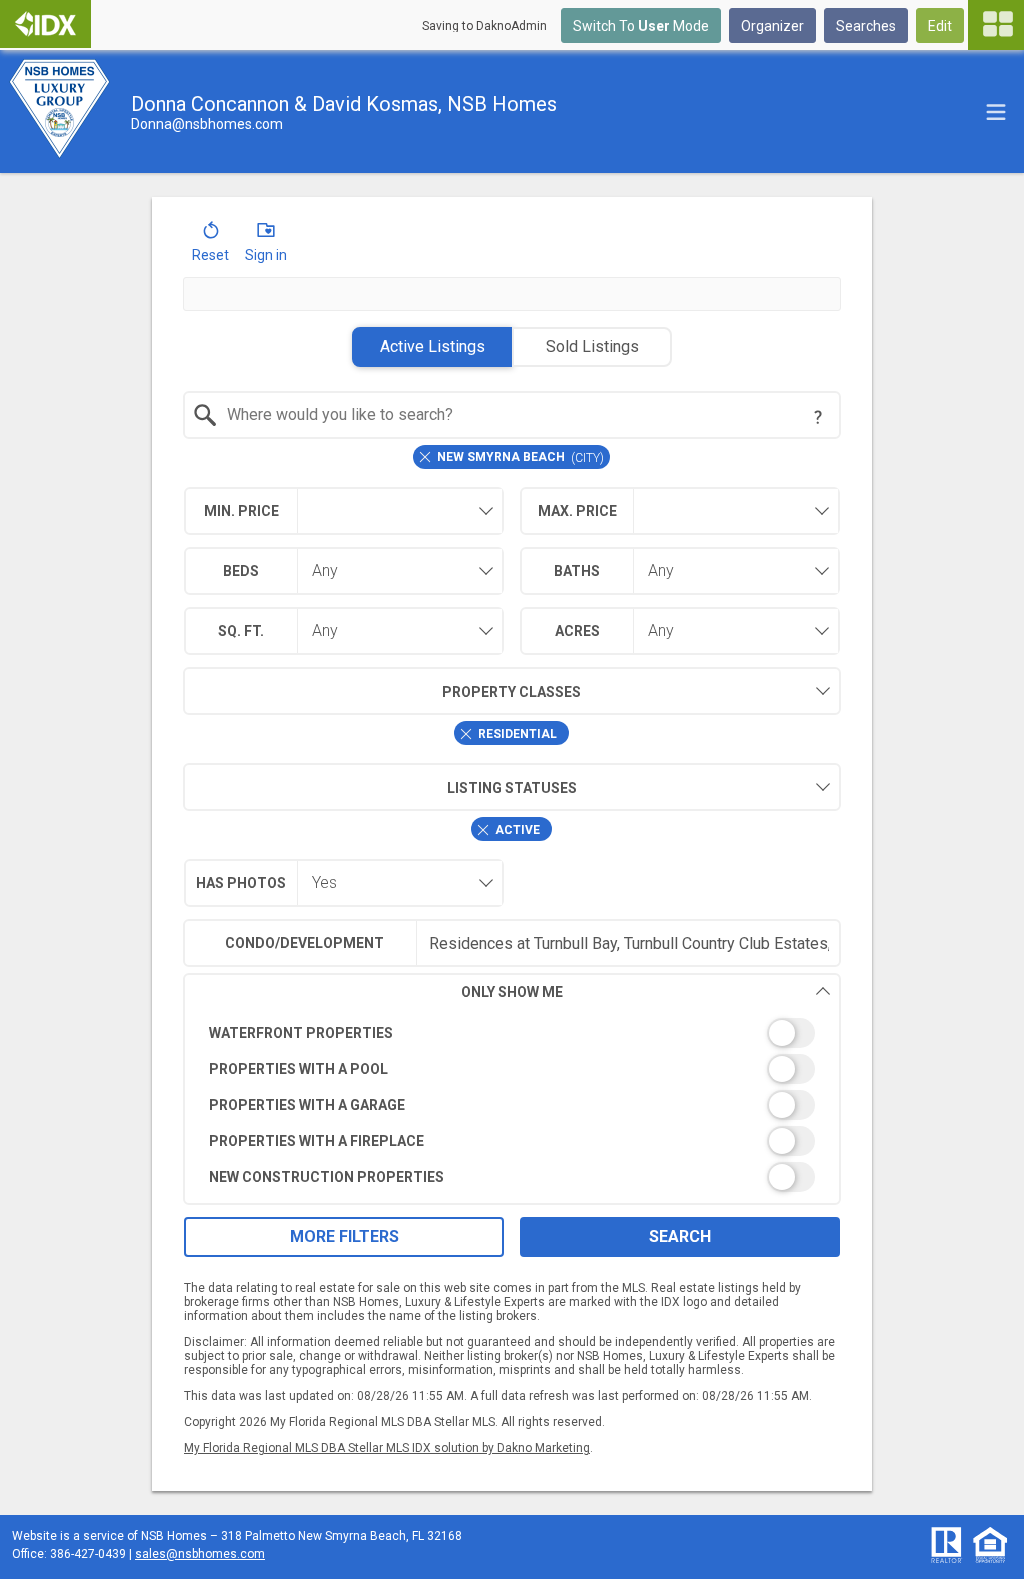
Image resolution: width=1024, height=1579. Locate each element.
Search (680, 1236)
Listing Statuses (512, 788)
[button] (210, 246)
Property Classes (511, 692)
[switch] (512, 1033)
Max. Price (577, 511)
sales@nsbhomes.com (200, 1554)
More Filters (344, 1236)
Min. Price (241, 511)
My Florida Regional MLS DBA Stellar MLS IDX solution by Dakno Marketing (387, 1448)
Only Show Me (512, 992)
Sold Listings (592, 346)
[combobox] (512, 415)
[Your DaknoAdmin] (45, 24)
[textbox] (524, 415)
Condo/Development (304, 943)
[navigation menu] (996, 25)
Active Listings (432, 346)
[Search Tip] (818, 417)
